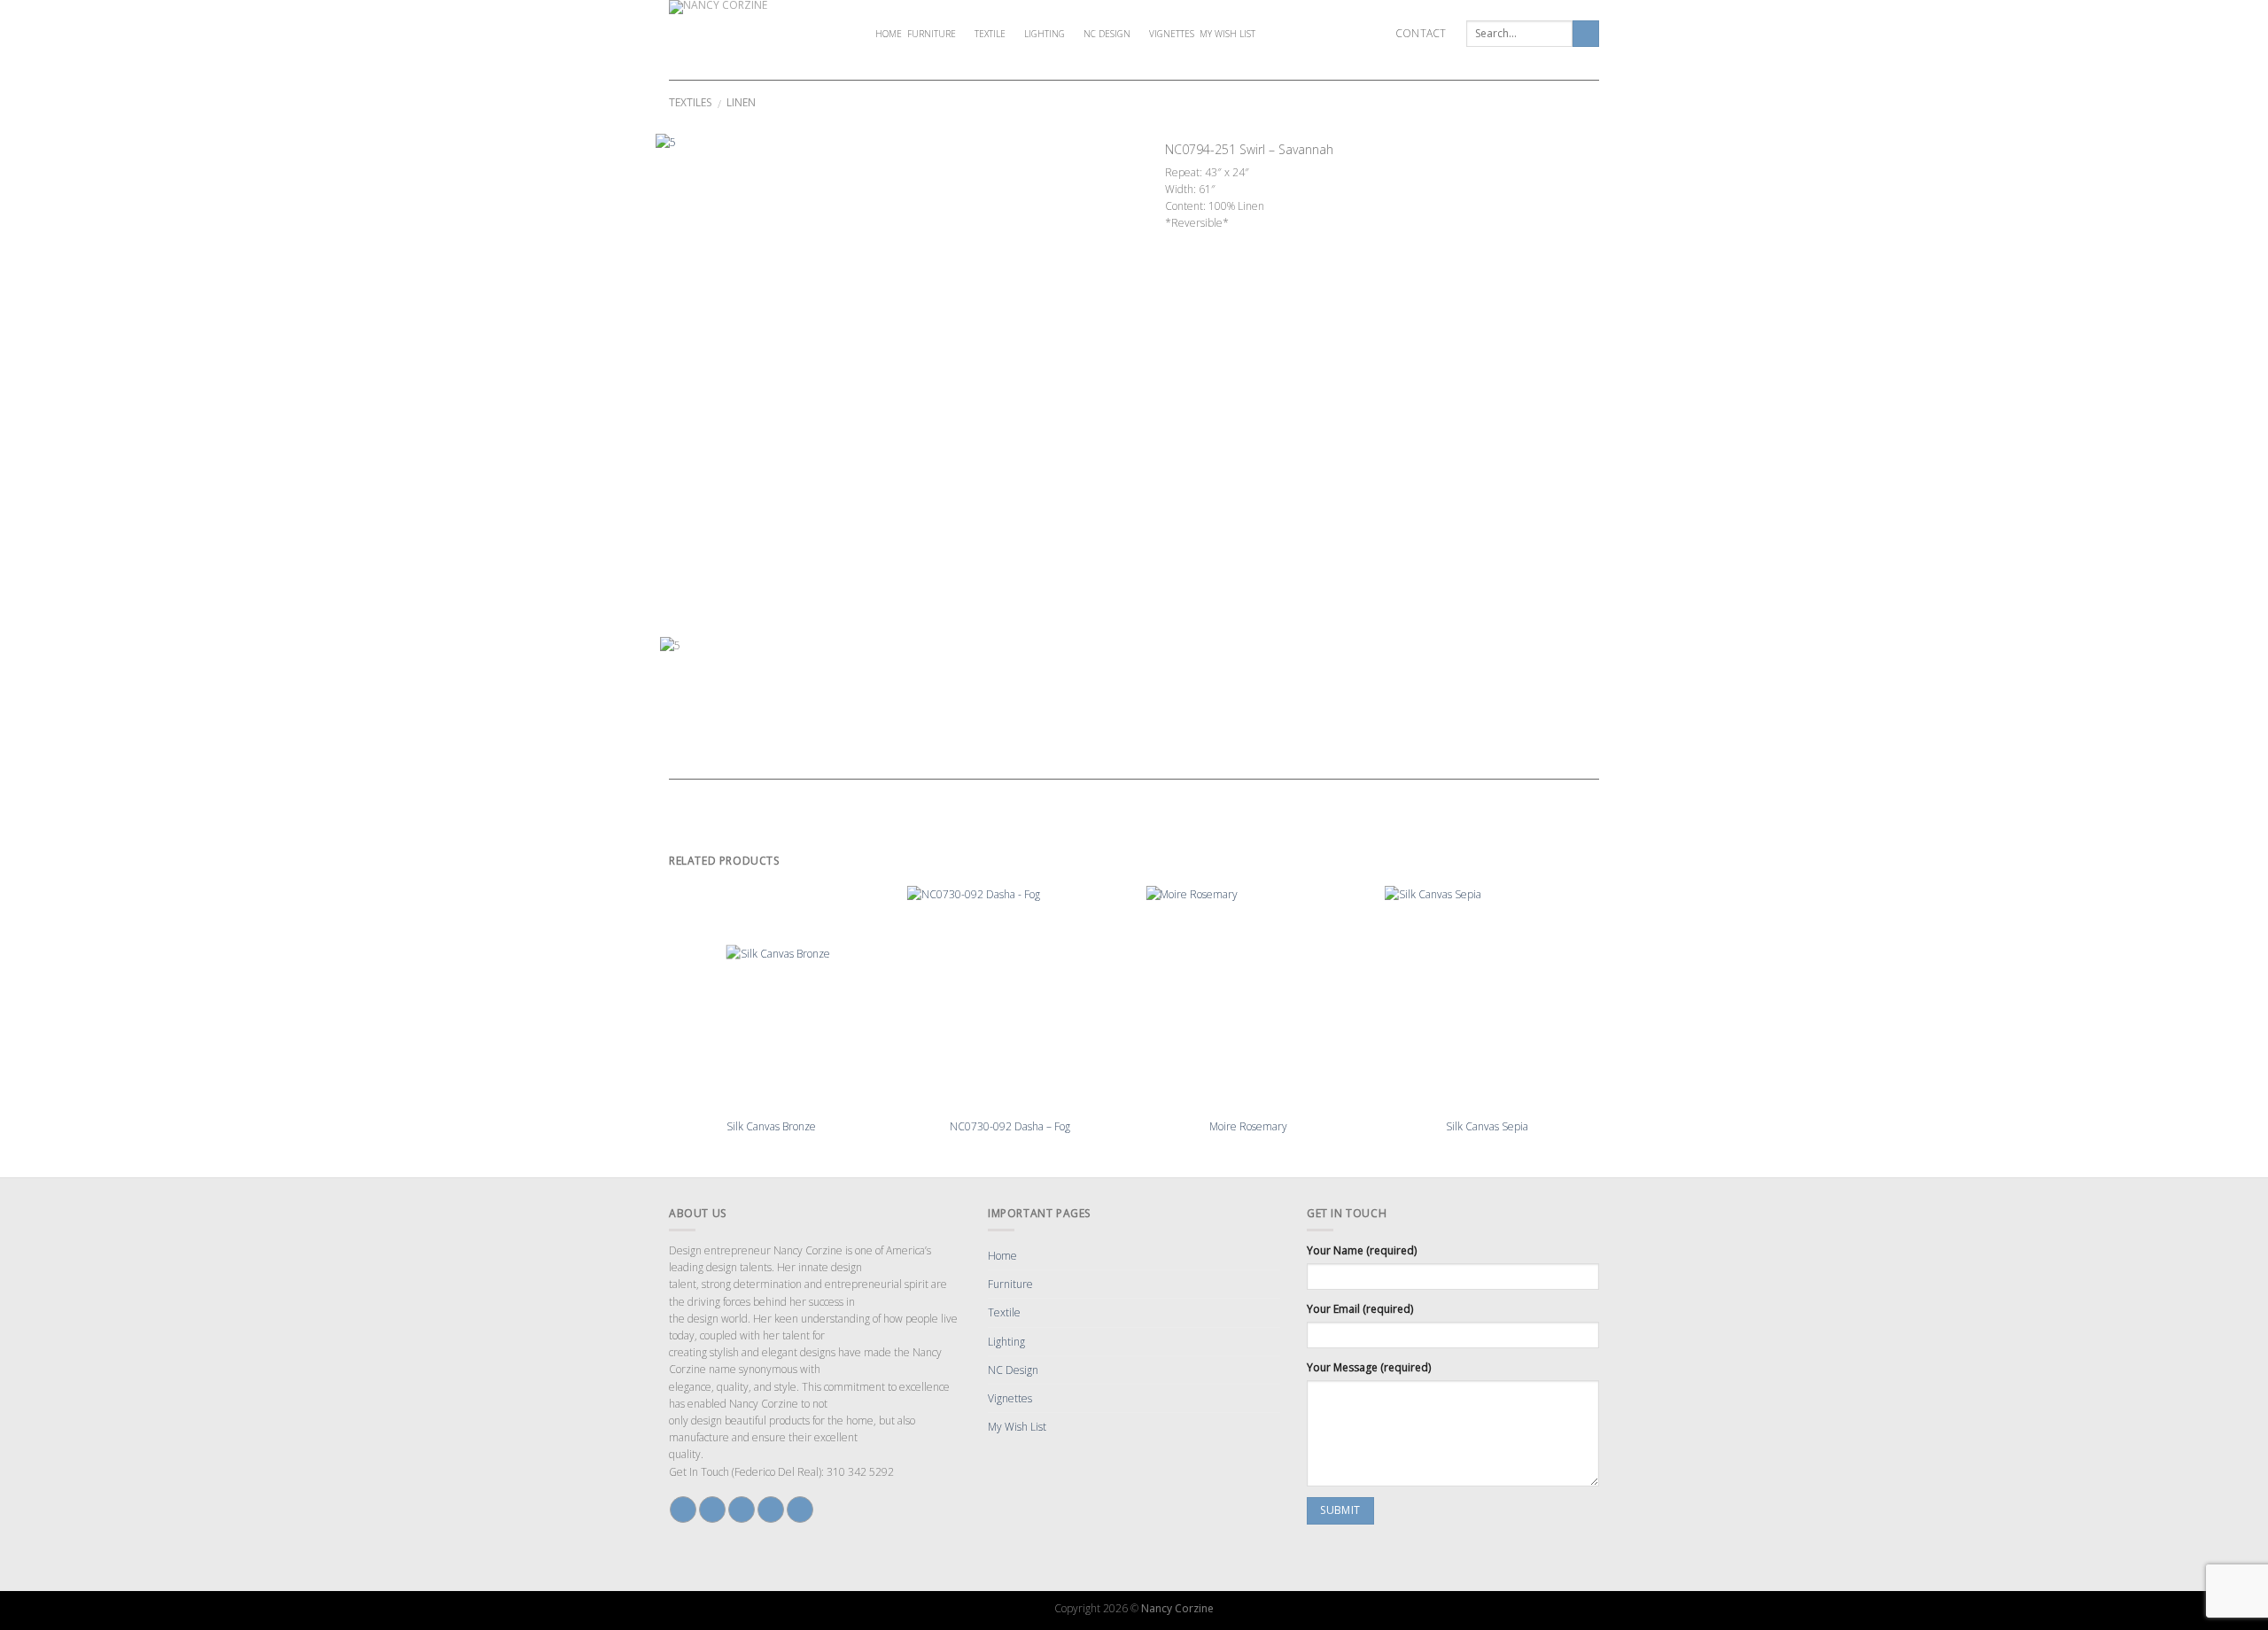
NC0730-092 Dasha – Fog (1010, 1127)
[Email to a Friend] (1205, 241)
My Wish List (1227, 34)
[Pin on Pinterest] (1221, 241)
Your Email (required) (1360, 1309)
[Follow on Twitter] (742, 1510)
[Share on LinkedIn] (1253, 241)
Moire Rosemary (1248, 1127)
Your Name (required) (1362, 1250)
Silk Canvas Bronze (771, 1127)
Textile (990, 34)
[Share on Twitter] (1189, 241)
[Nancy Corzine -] (757, 34)
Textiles (690, 102)
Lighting (1045, 34)
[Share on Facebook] (1173, 241)
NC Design (1107, 34)
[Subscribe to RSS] (800, 1510)
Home (889, 34)
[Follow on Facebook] (683, 1510)
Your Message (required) (1369, 1367)
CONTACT (1421, 33)
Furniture (932, 34)
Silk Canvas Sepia (1487, 1127)
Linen (741, 102)
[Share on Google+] (1237, 241)
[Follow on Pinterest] (771, 1510)
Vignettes (1172, 34)
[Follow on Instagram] (712, 1510)
